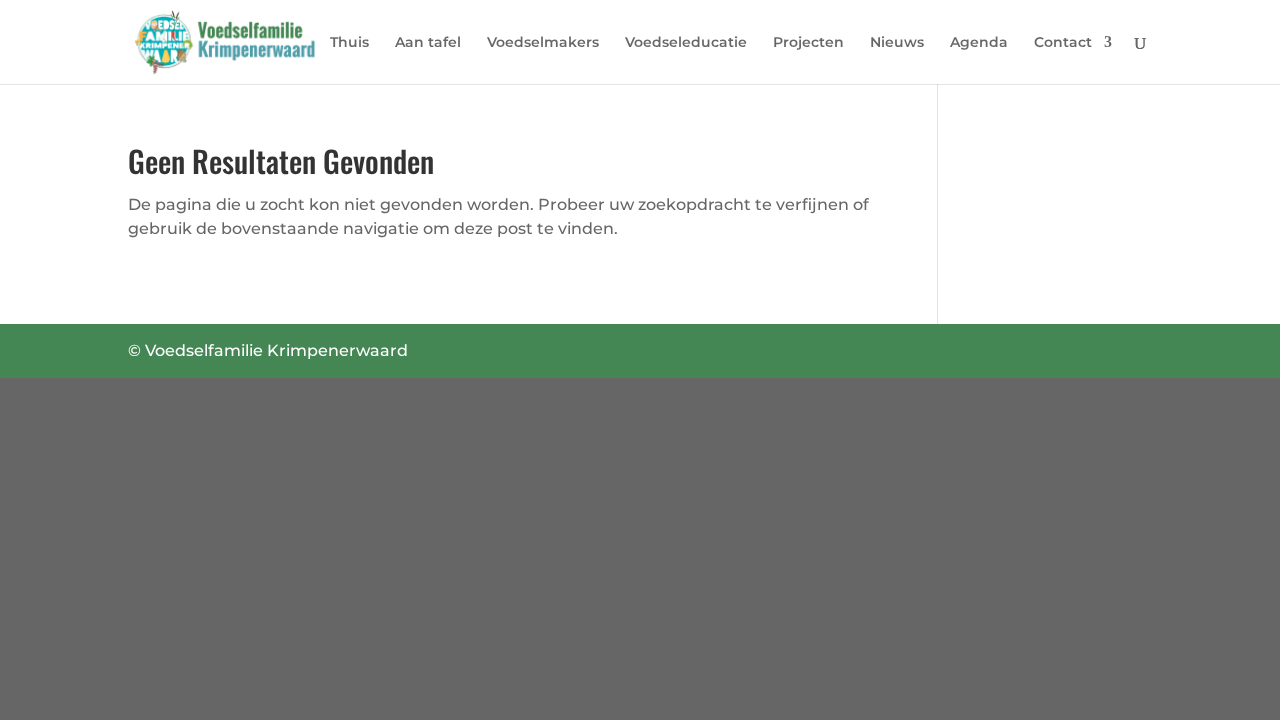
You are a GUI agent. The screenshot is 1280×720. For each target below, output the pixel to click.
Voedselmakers (543, 43)
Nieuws (897, 43)
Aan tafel (428, 43)
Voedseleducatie (686, 43)
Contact (1063, 43)
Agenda (979, 43)
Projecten (808, 43)
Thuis (349, 43)
